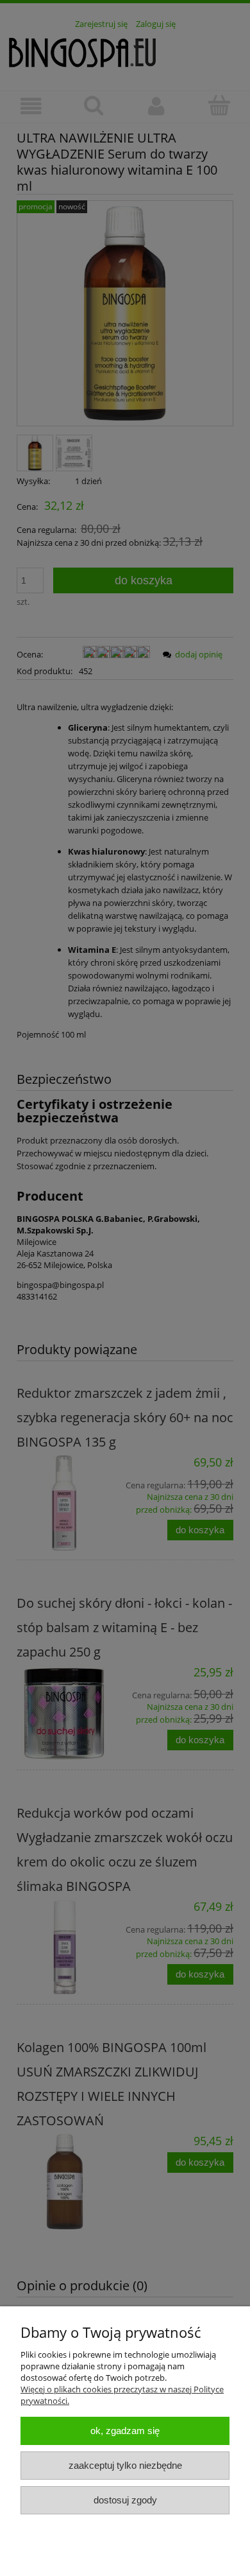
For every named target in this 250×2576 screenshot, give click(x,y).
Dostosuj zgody (125, 2500)
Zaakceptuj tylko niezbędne (125, 2465)
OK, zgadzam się (125, 2431)
